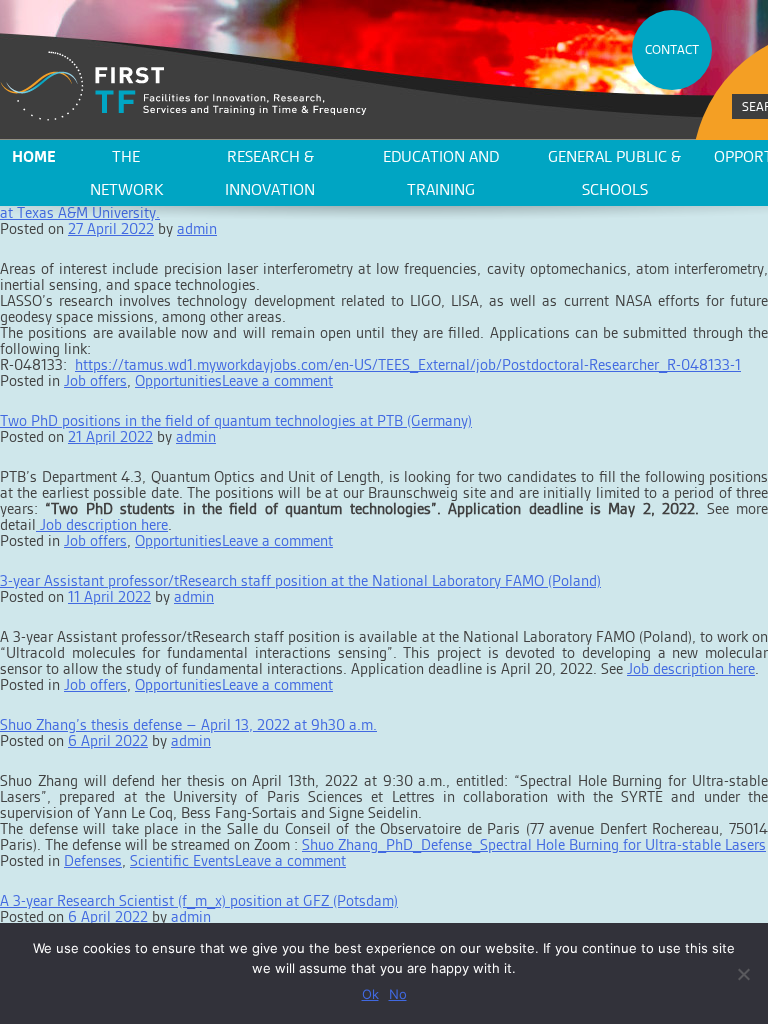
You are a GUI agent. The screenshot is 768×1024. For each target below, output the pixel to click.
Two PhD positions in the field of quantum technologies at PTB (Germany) (236, 420)
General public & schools (614, 173)
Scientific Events (182, 860)
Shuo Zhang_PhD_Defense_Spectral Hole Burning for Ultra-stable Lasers (534, 844)
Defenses (93, 860)
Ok (370, 994)
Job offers (95, 380)
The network (126, 173)
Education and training (441, 173)
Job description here (102, 524)
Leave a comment (277, 380)
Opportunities (178, 380)
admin (197, 228)
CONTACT (672, 49)
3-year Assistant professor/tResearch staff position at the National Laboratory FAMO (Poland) (300, 580)
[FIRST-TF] (183, 86)
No (398, 994)
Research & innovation (270, 173)
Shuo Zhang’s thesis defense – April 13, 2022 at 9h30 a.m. (188, 724)
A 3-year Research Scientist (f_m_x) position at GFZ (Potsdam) (199, 900)
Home (34, 156)
